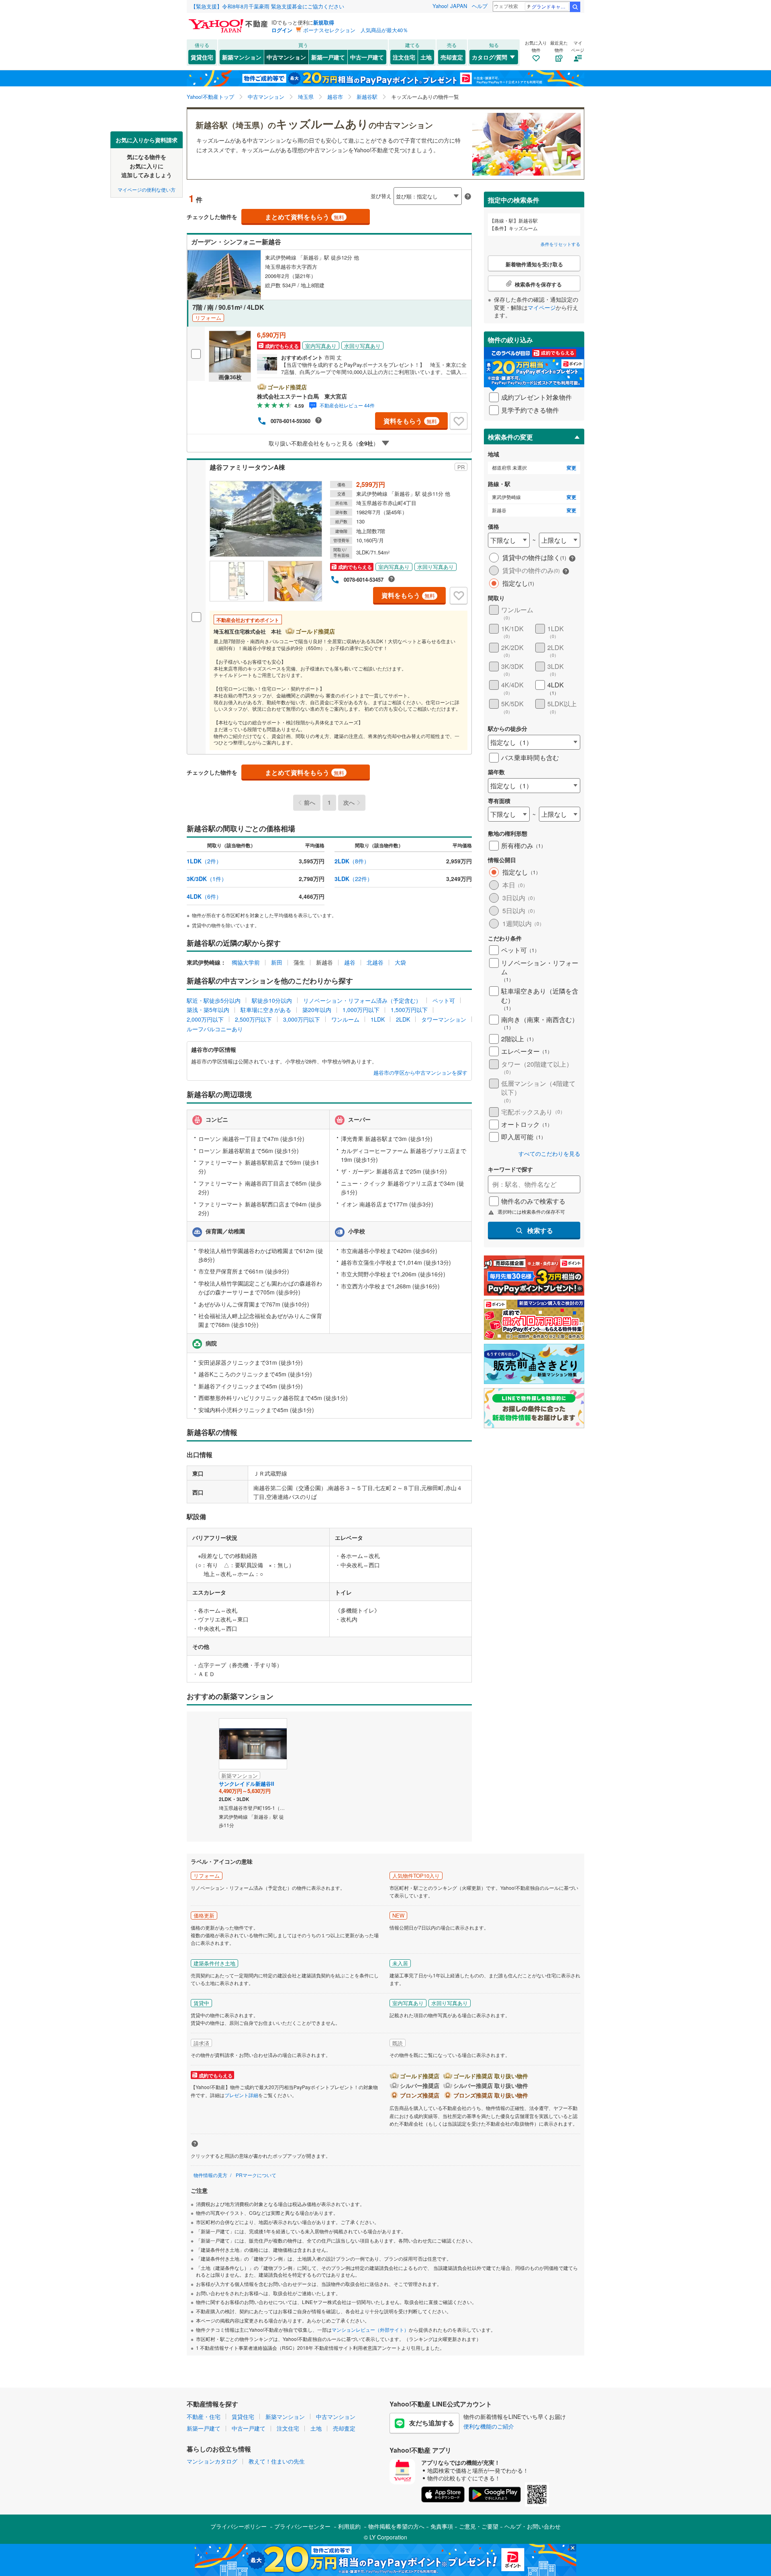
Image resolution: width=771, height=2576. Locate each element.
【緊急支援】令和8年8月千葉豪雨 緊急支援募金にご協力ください (267, 6)
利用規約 (349, 2526)
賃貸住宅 (202, 57)
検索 (575, 7)
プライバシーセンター (302, 2526)
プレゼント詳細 (241, 2095)
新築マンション (242, 57)
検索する (540, 1230)
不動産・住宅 (204, 2417)
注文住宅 (404, 57)
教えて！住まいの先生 (277, 2461)
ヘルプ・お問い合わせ (532, 2526)
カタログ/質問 (490, 57)
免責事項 (442, 2526)
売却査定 (452, 57)
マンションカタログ (212, 2461)
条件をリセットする (560, 244)
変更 (571, 468)
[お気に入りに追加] (459, 421)
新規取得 (324, 22)
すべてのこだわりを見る (549, 1154)
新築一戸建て (328, 57)
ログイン (282, 30)
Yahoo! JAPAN (450, 6)
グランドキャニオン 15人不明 (550, 6)
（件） (204, 861)
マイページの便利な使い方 (147, 189)
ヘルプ (480, 6)
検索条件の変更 (510, 437)
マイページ (542, 307)
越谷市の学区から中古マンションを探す (420, 1073)
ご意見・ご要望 (479, 2526)
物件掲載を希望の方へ (396, 2526)
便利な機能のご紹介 (489, 2426)
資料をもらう (410, 421)
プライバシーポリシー (239, 2526)
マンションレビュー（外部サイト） (370, 2330)
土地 (426, 57)
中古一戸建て (367, 57)
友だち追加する (432, 2423)
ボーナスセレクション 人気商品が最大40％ (356, 30)
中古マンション (286, 57)
